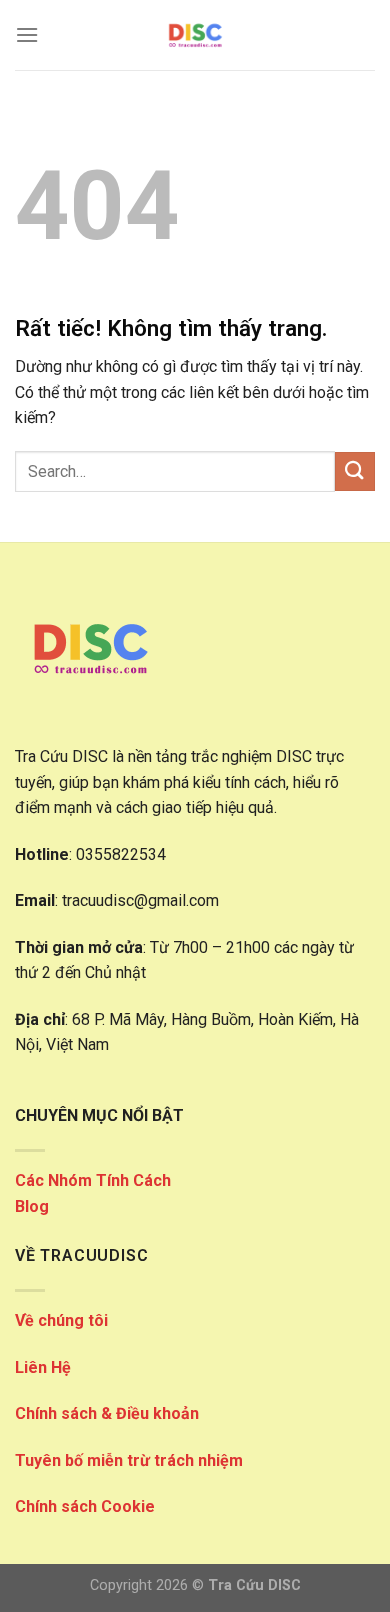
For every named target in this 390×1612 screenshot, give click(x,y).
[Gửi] (355, 471)
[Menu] (27, 34)
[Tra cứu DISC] (195, 35)
